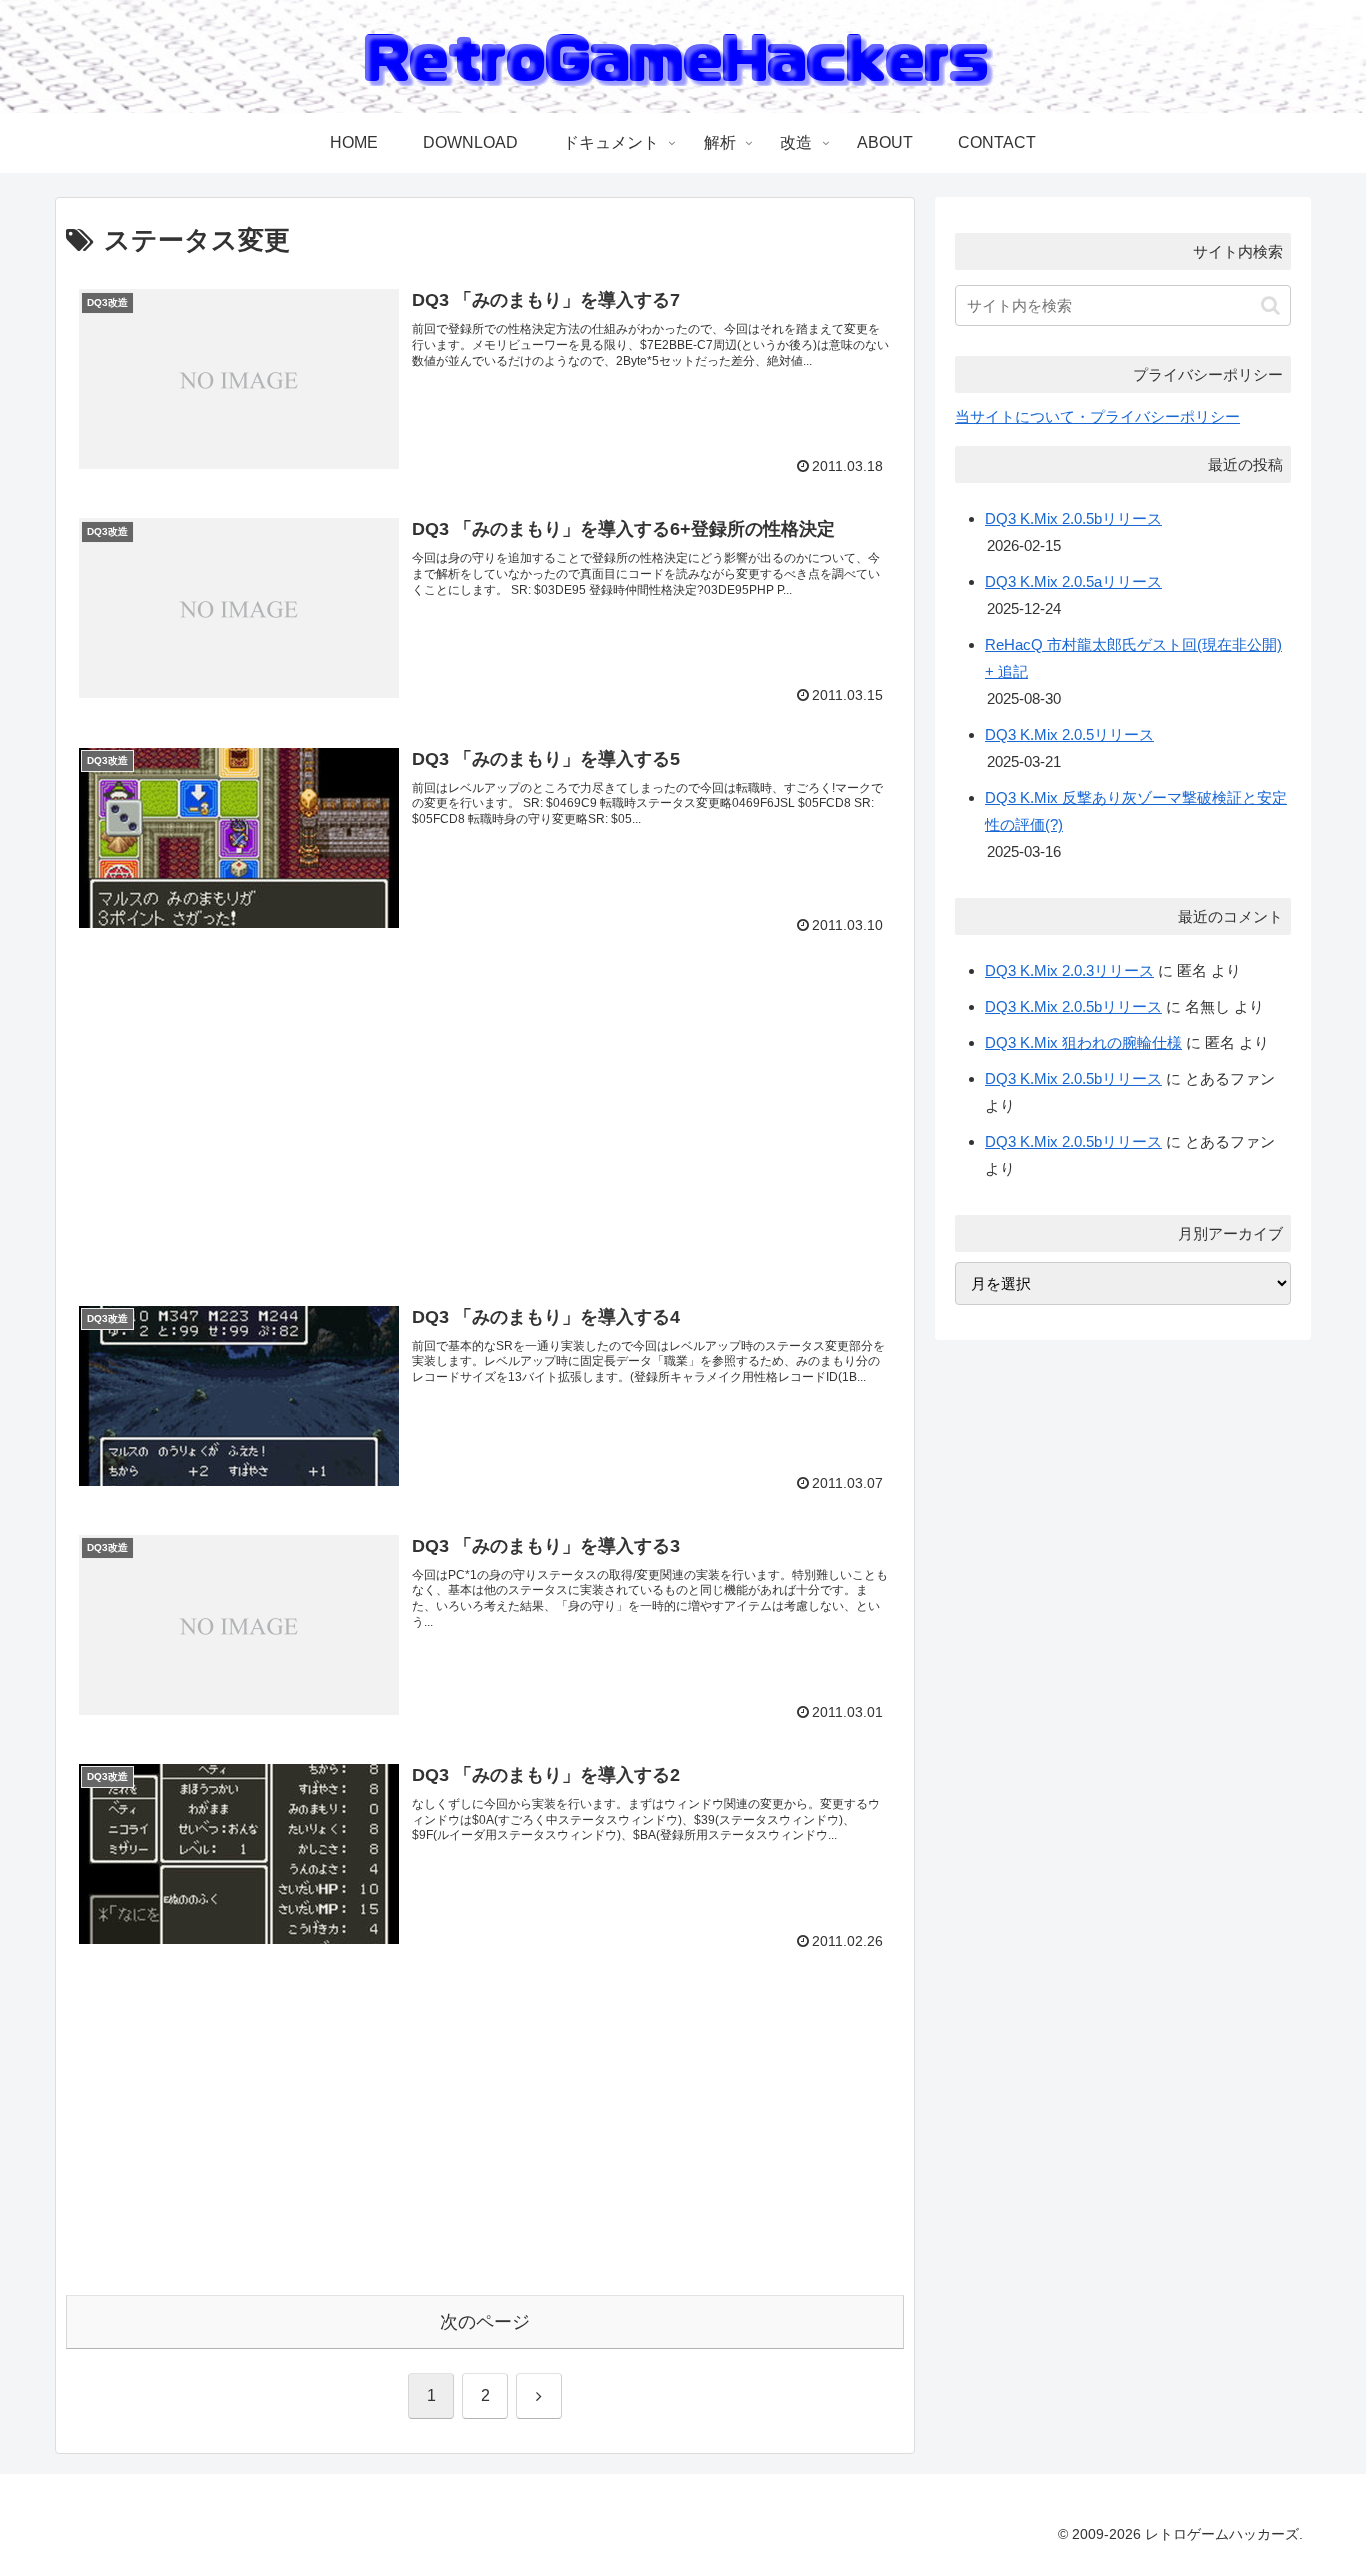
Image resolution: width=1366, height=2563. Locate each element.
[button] (1270, 305)
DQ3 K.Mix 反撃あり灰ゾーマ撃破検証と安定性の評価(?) (1136, 811)
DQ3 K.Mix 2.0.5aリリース (1073, 581)
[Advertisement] (246, 1091)
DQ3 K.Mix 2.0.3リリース (1069, 970)
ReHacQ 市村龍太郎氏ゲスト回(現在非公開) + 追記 (1133, 658)
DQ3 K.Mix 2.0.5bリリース (1073, 518)
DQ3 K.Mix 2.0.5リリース (1069, 734)
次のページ (485, 2322)
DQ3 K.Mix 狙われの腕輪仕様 (1083, 1042)
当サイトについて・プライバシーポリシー (1097, 416)
